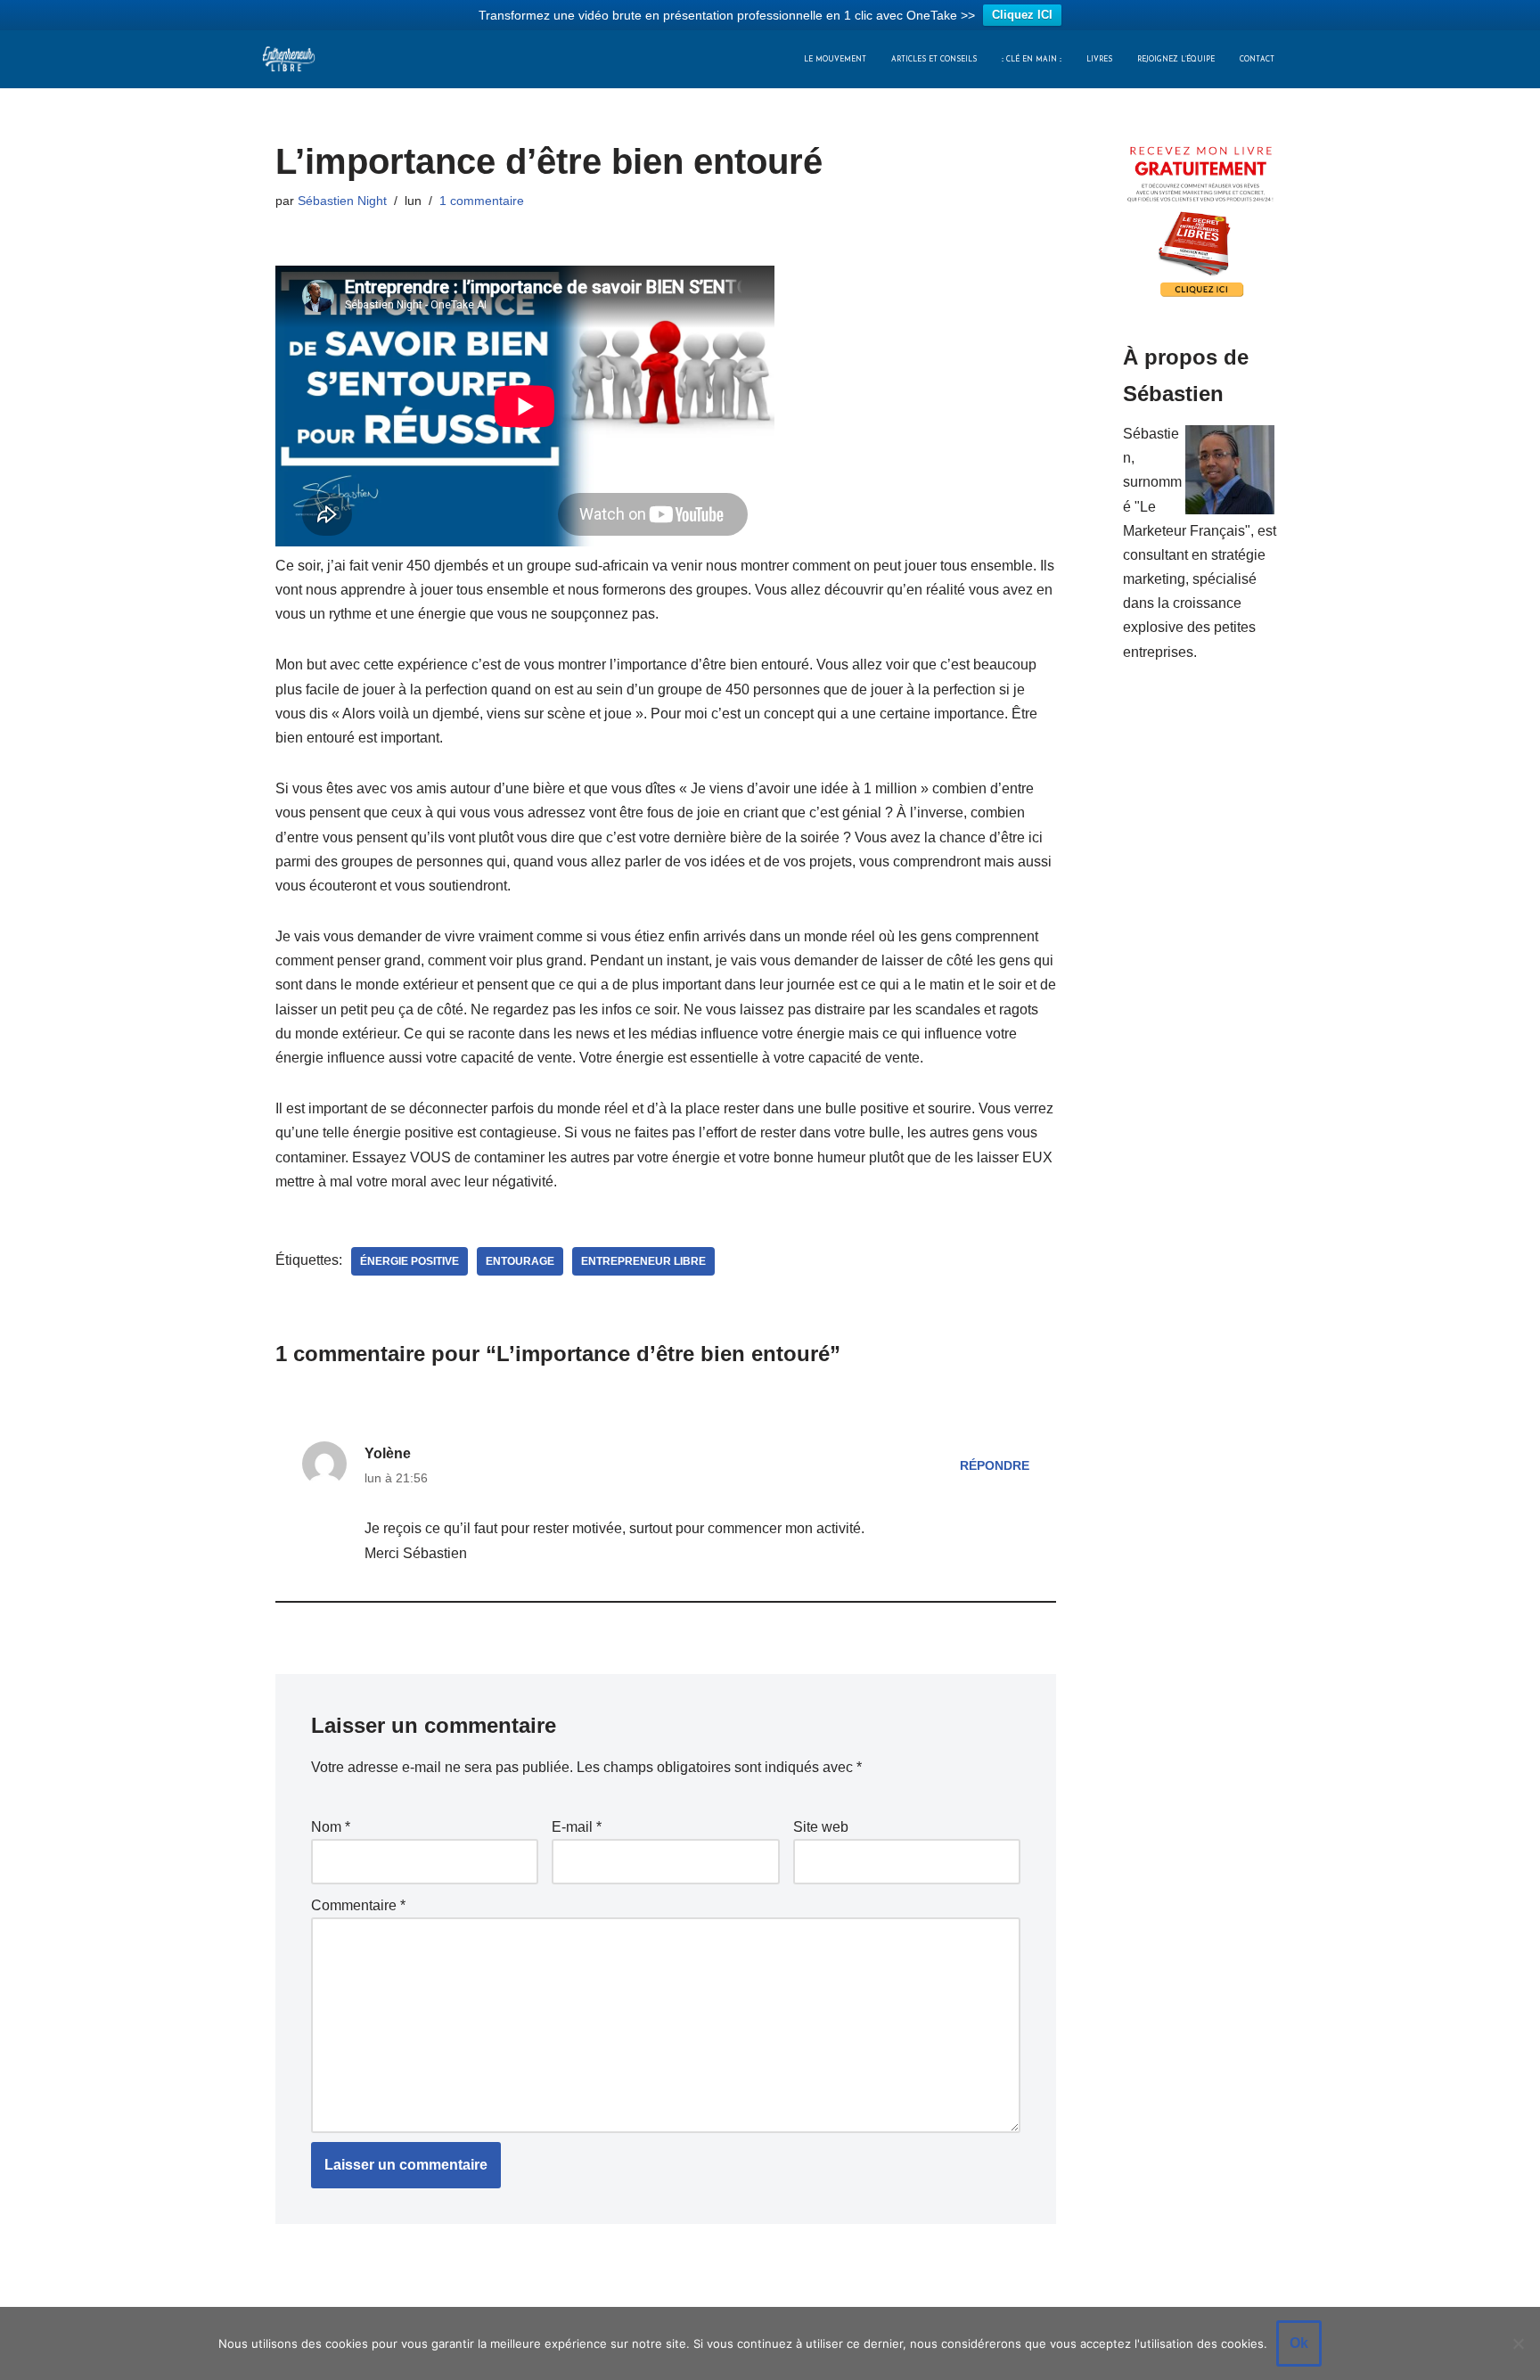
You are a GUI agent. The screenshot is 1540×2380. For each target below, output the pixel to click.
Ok (1299, 2343)
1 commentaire (482, 201)
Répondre (995, 1465)
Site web (821, 1827)
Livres (1099, 60)
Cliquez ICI (1022, 15)
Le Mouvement (835, 60)
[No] (1518, 2343)
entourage (520, 1261)
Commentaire (358, 1905)
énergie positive (410, 1261)
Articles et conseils (934, 60)
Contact (1257, 60)
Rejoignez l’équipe (1176, 60)
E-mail (577, 1827)
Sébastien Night (342, 201)
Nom (331, 1827)
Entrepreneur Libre (643, 1261)
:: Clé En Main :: (1032, 60)
